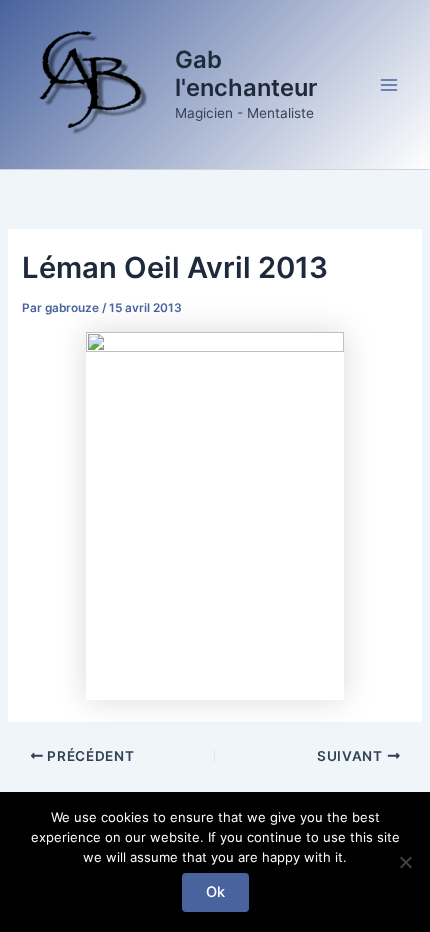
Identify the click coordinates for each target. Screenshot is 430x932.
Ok (215, 892)
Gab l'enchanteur (246, 73)
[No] (405, 862)
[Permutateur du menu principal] (389, 85)
